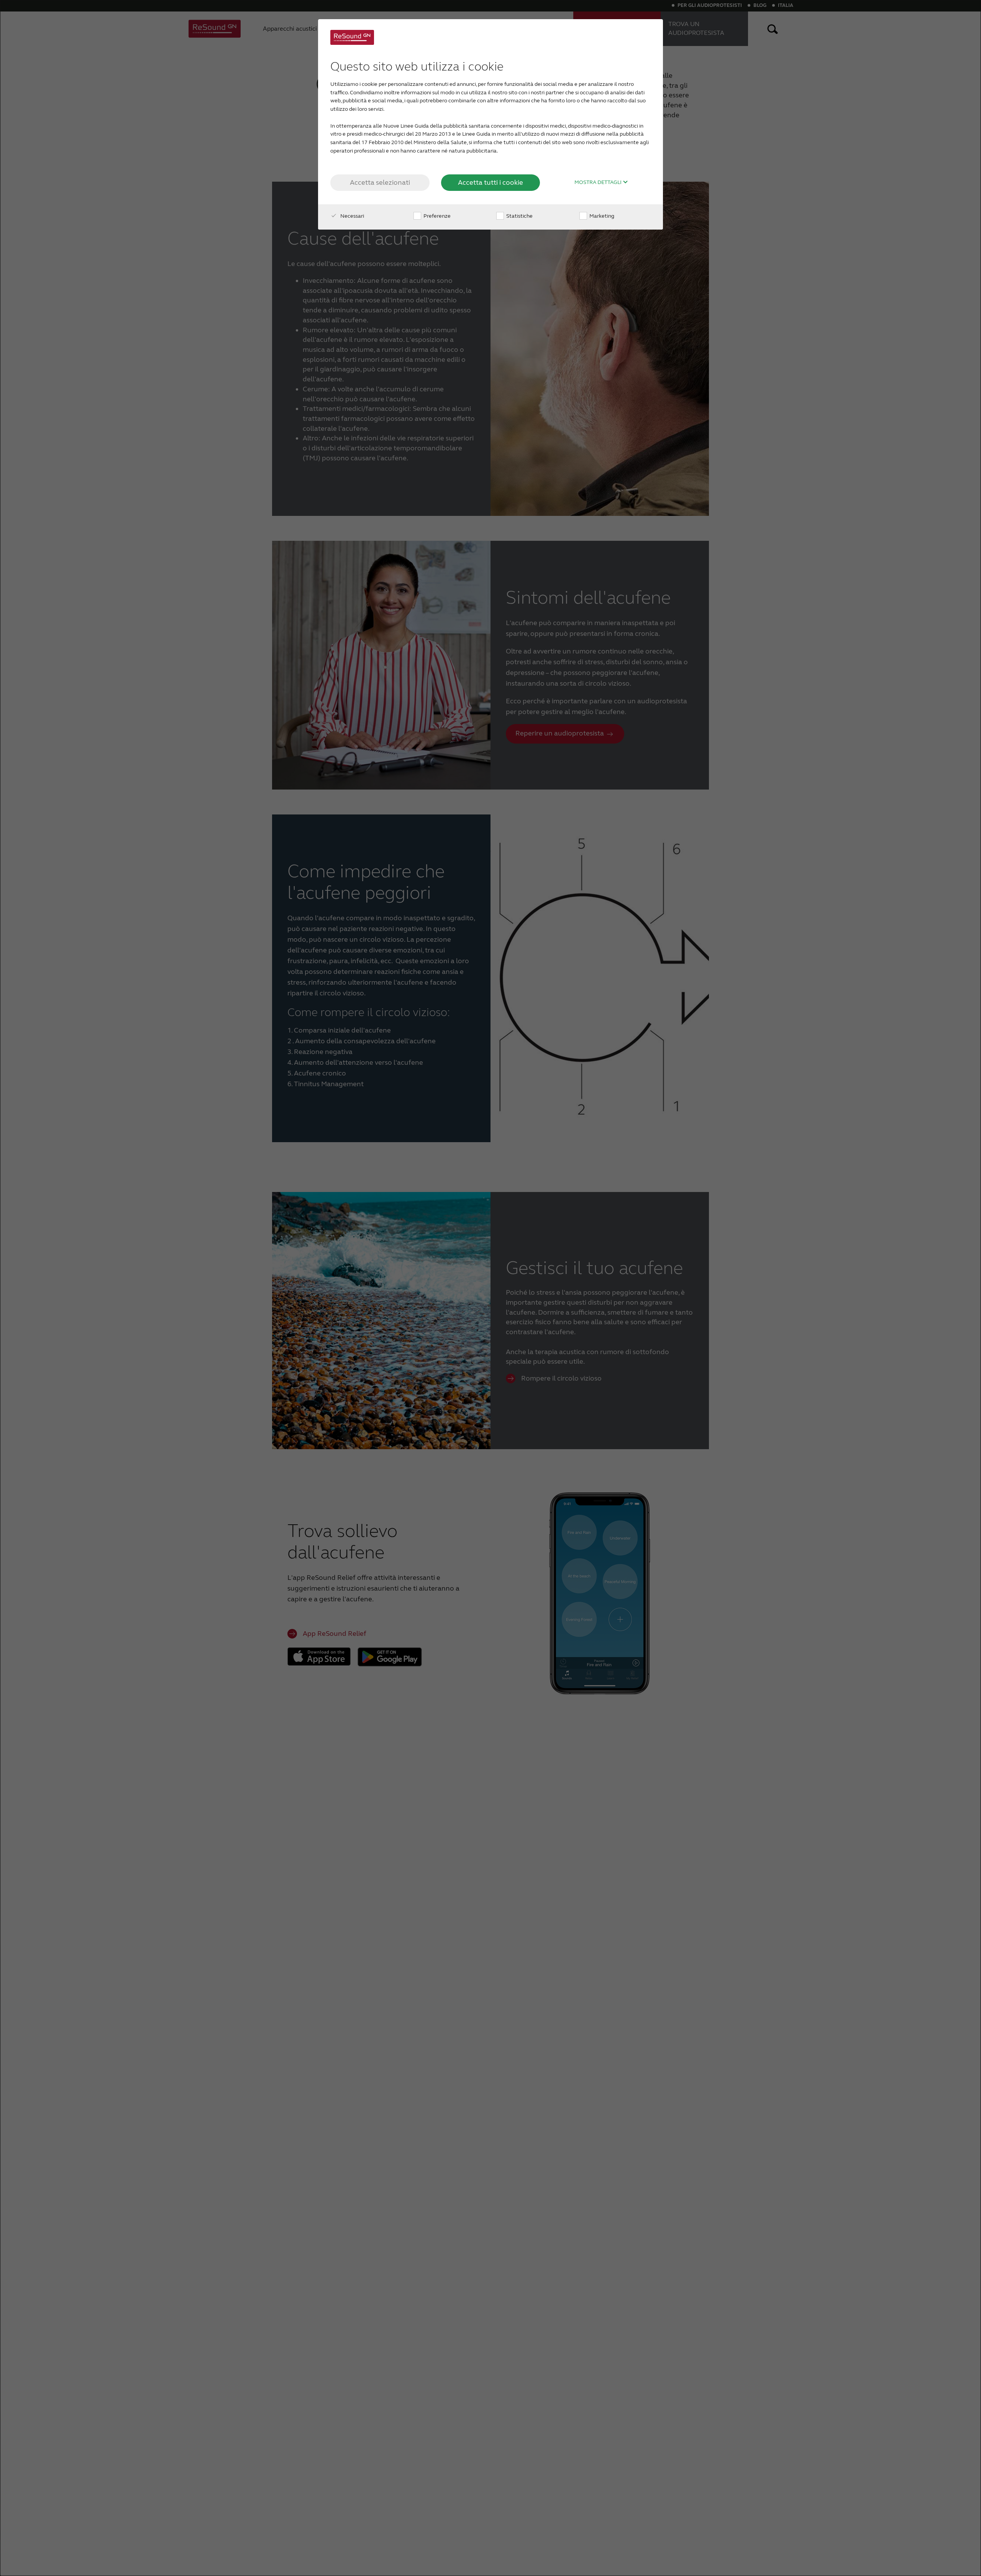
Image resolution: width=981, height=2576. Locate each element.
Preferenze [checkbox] (436, 216)
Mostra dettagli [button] (599, 182)
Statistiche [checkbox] (519, 216)
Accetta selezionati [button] (380, 182)
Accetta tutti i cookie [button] (490, 182)
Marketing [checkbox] (601, 216)
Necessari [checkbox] (352, 216)
